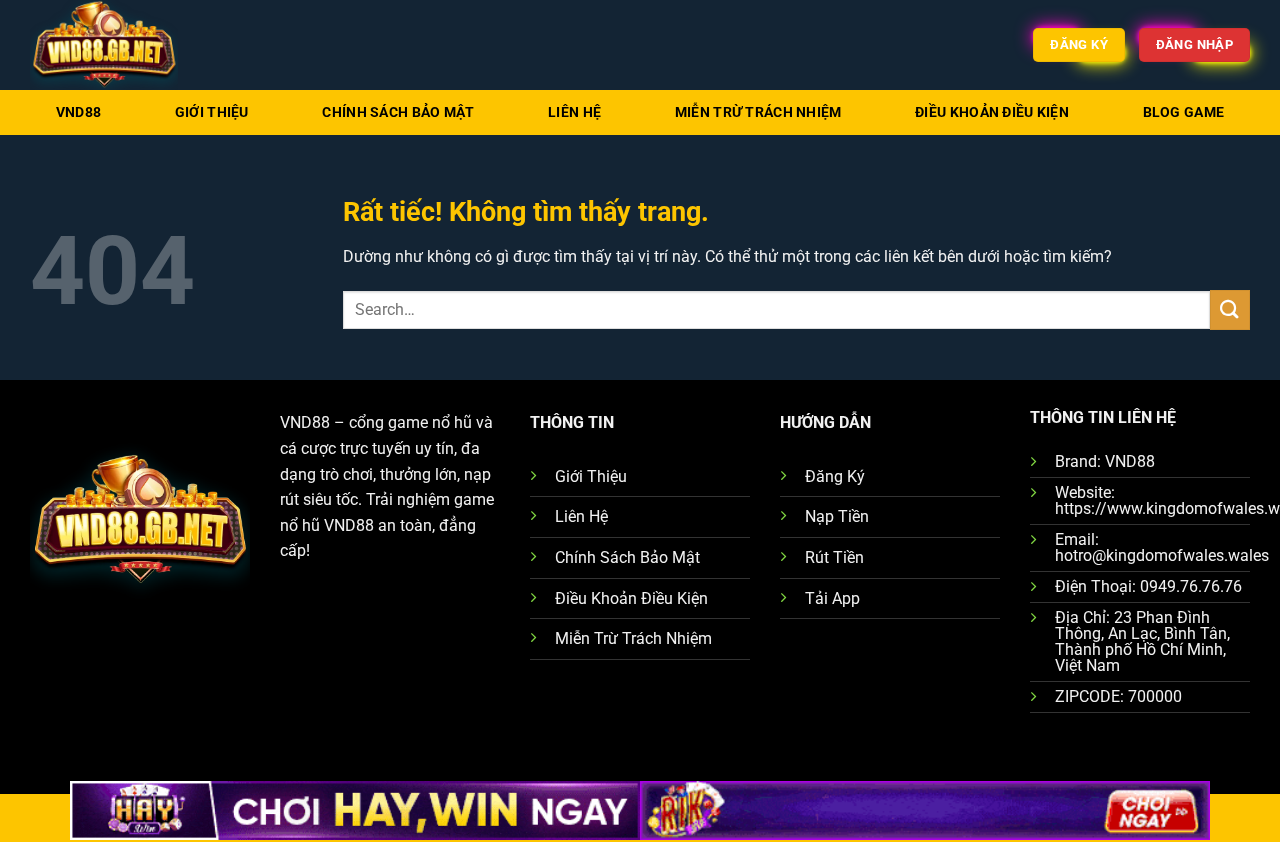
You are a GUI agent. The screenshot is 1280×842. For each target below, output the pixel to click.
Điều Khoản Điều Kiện (992, 112)
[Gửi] (1230, 309)
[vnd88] (130, 45)
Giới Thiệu (212, 112)
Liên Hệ (574, 112)
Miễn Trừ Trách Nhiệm (758, 112)
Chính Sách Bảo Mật (398, 112)
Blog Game (1184, 112)
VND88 (78, 112)
